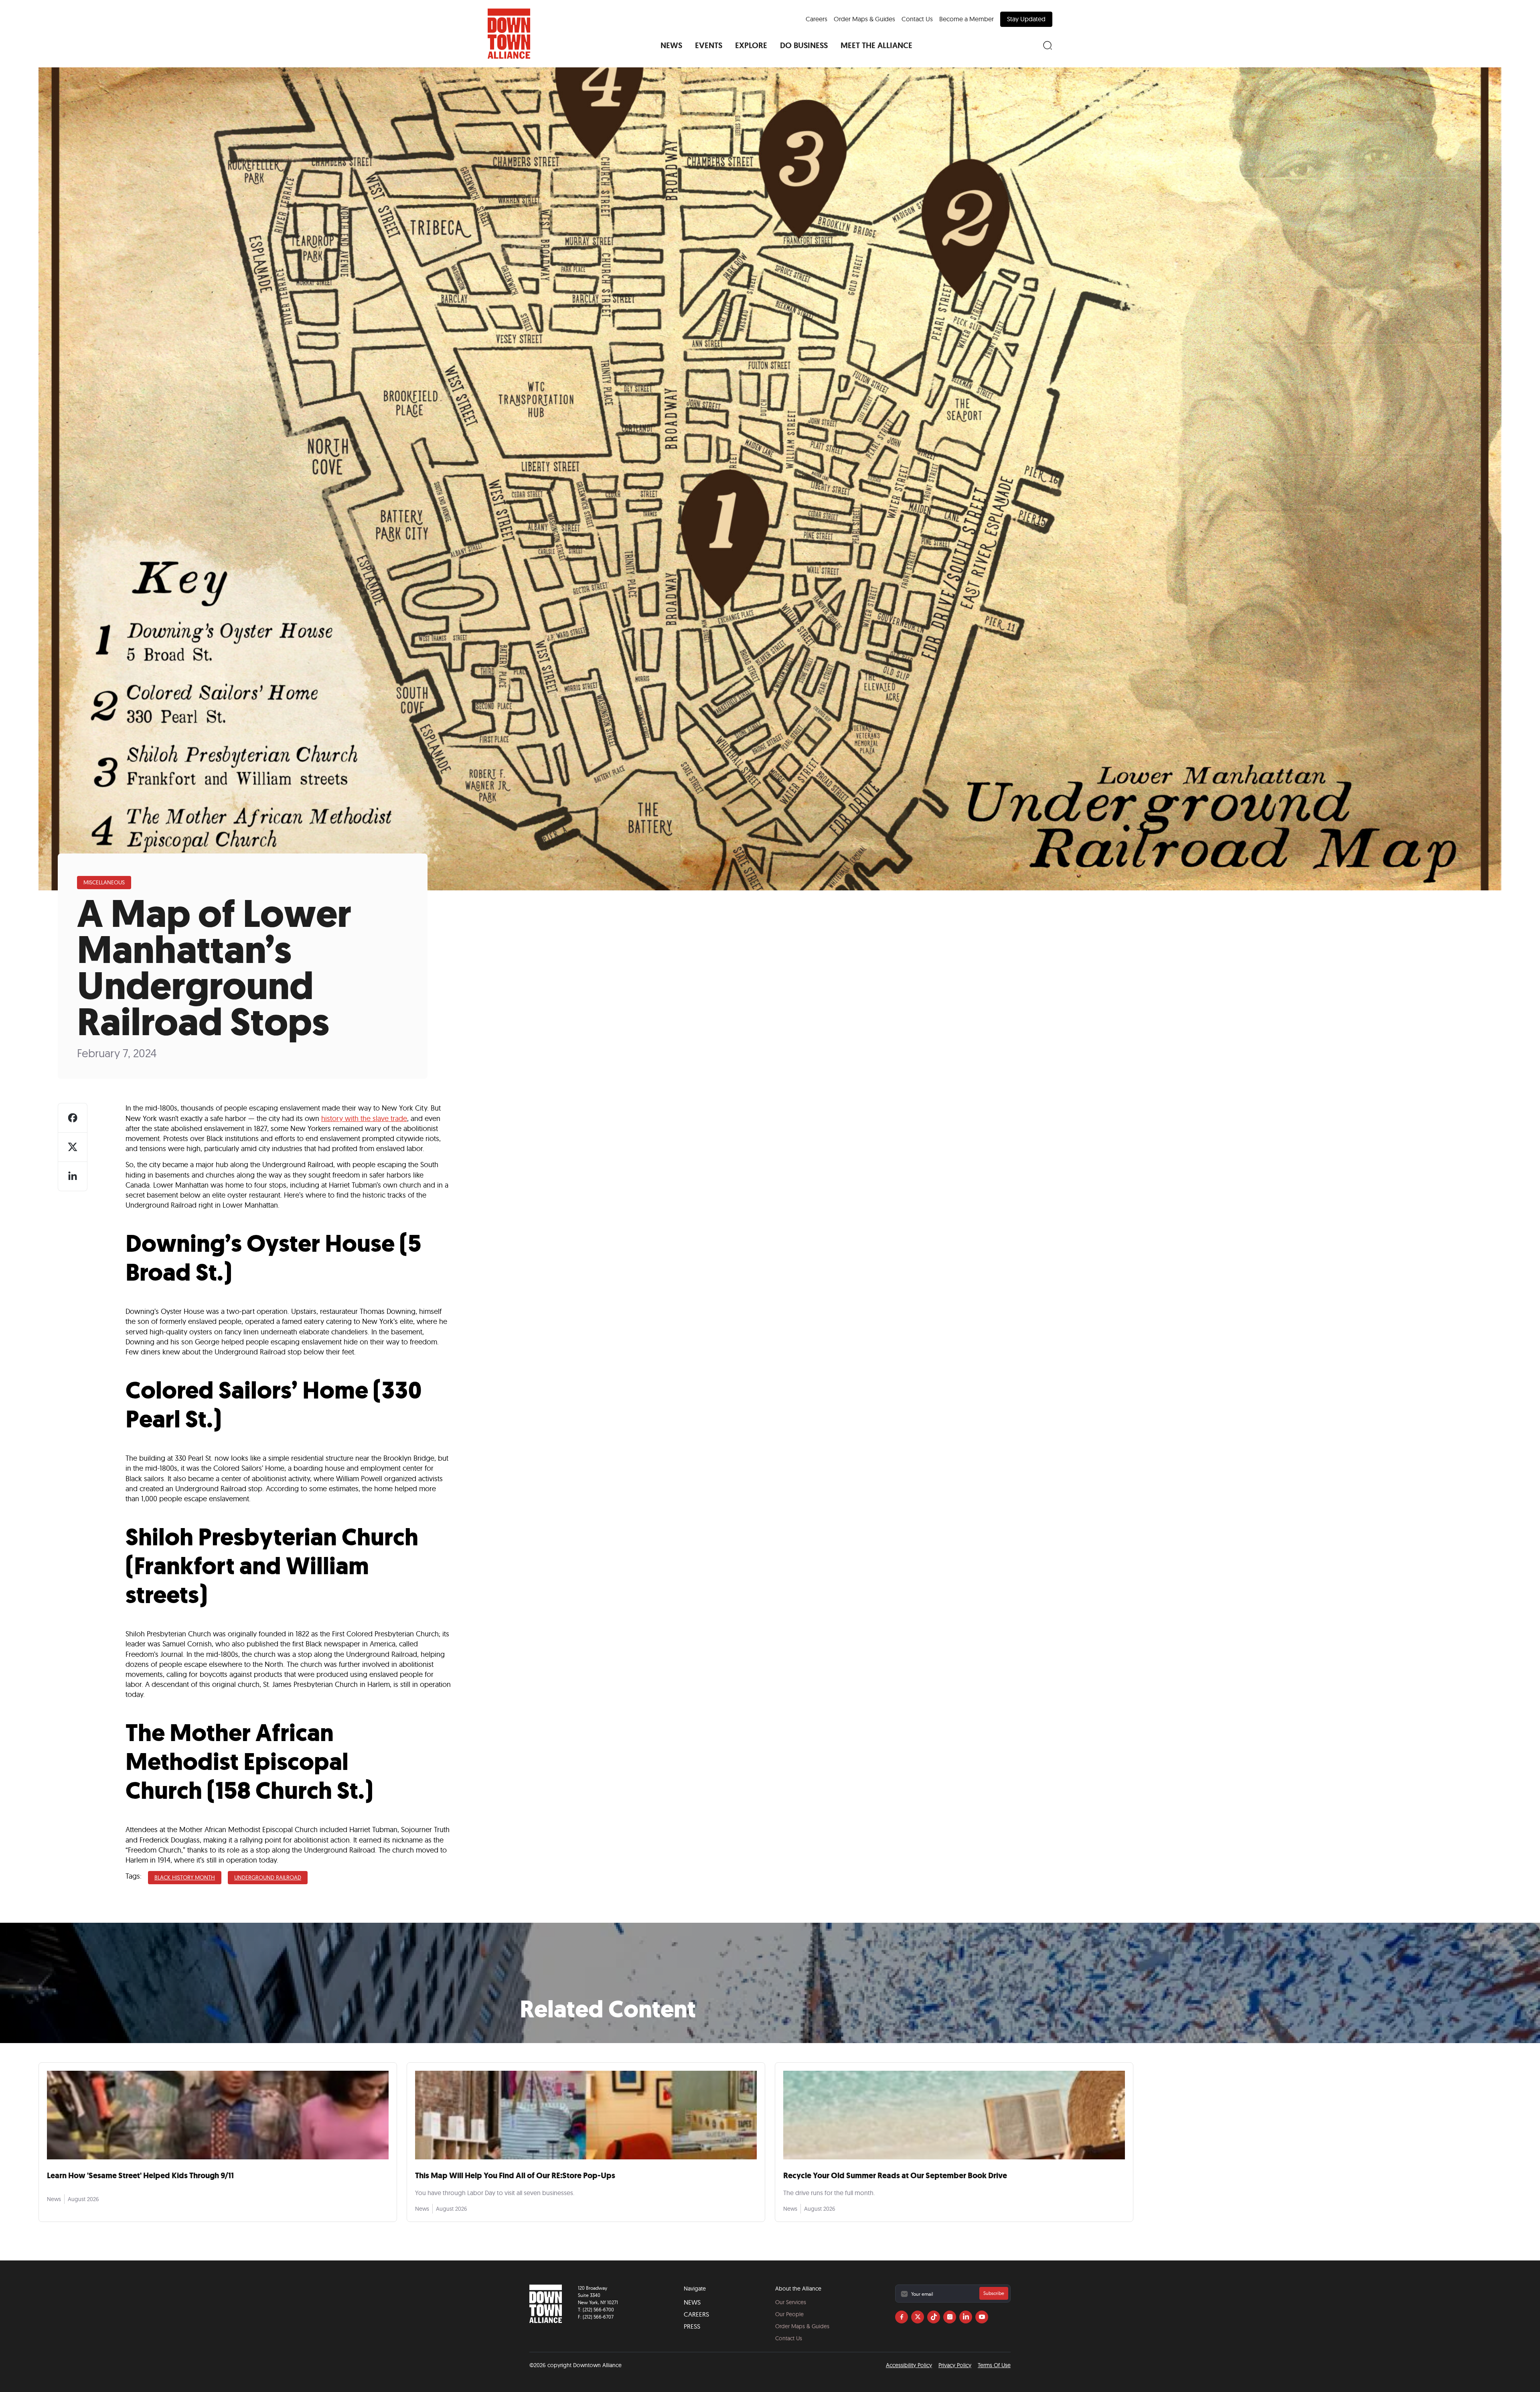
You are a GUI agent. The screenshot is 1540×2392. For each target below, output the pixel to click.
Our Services (791, 2302)
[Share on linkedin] (73, 1176)
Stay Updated (1026, 19)
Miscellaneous (104, 882)
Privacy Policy (955, 2365)
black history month (185, 1877)
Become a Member (967, 19)
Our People (789, 2314)
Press (692, 2326)
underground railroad (268, 1877)
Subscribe (994, 2293)
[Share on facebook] (73, 1118)
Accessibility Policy (909, 2365)
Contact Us (917, 19)
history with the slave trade (364, 1118)
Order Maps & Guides (864, 19)
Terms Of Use (994, 2365)
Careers (817, 19)
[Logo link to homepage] (509, 34)
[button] (671, 45)
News (692, 2302)
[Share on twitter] (73, 1147)
